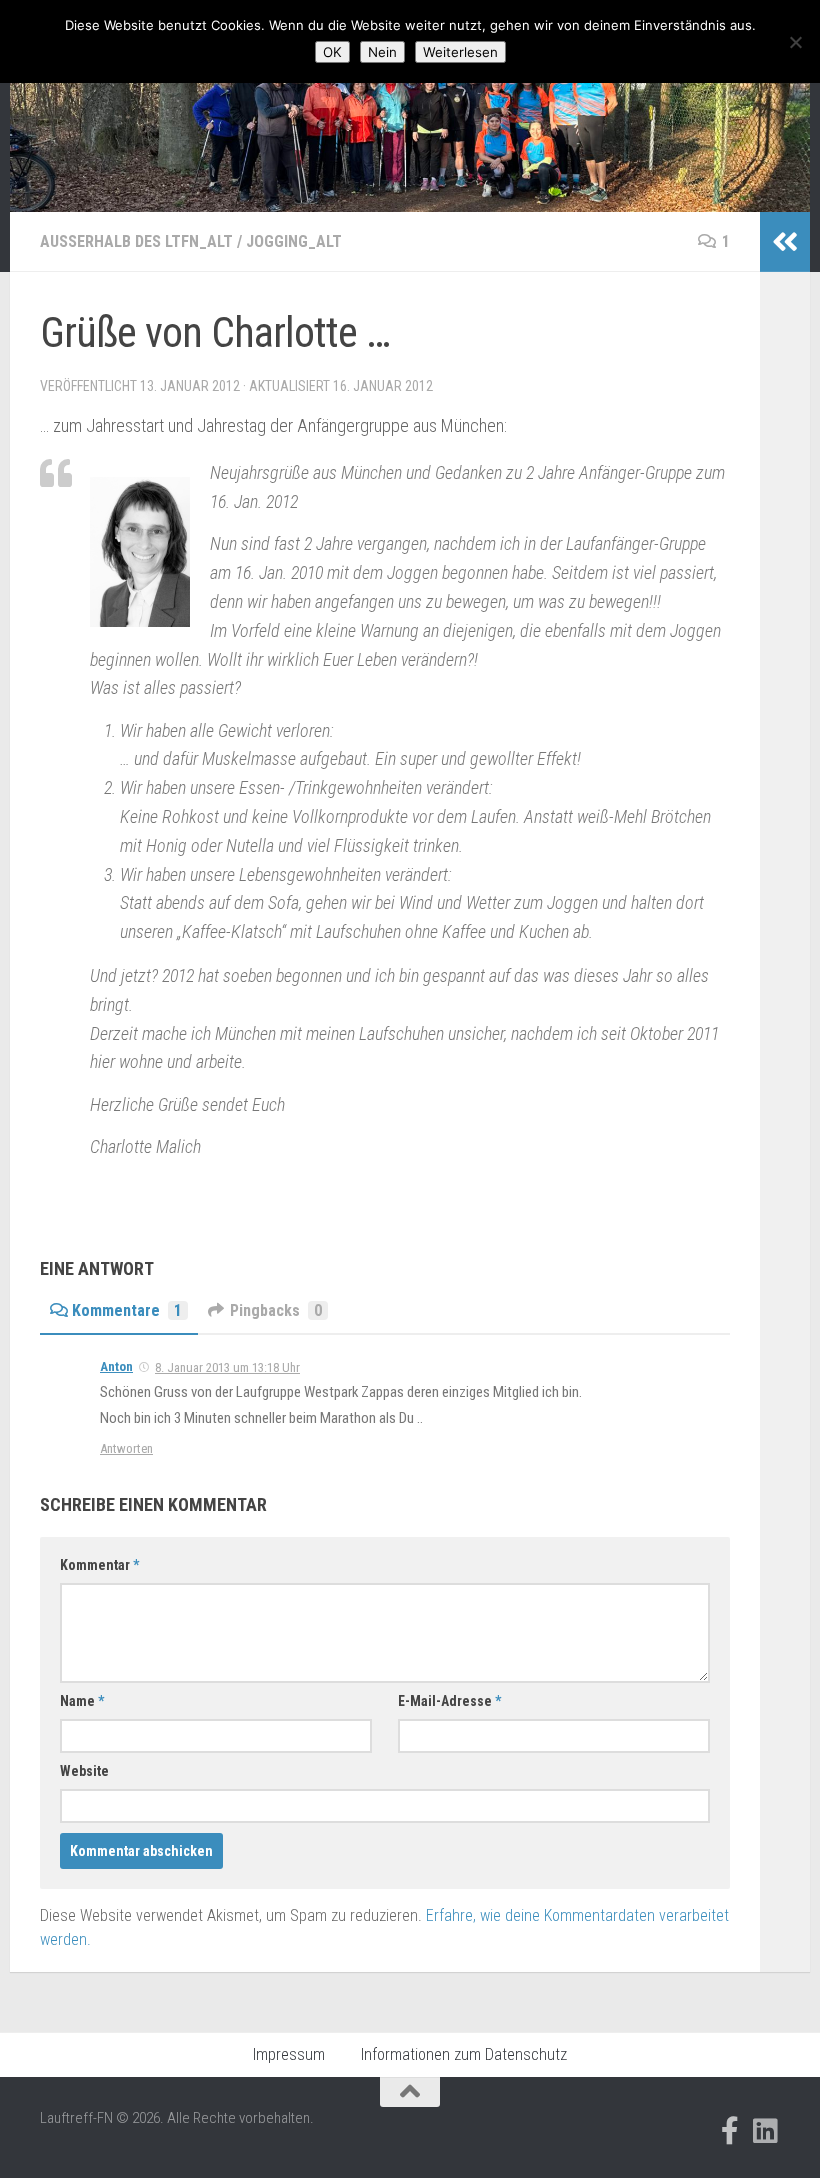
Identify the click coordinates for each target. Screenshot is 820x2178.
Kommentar (99, 1565)
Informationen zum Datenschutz (464, 2054)
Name (82, 1701)
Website (84, 1771)
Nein (382, 52)
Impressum (289, 2054)
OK (332, 52)
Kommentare (127, 1310)
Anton (116, 1366)
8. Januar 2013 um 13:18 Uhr (227, 1367)
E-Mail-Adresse (449, 1701)
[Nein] (795, 42)
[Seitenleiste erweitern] (785, 242)
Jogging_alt (294, 241)
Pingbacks (276, 1310)
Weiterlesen (460, 52)
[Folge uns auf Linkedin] (766, 2131)
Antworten (126, 1448)
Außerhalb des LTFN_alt (136, 241)
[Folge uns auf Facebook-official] (730, 2131)
